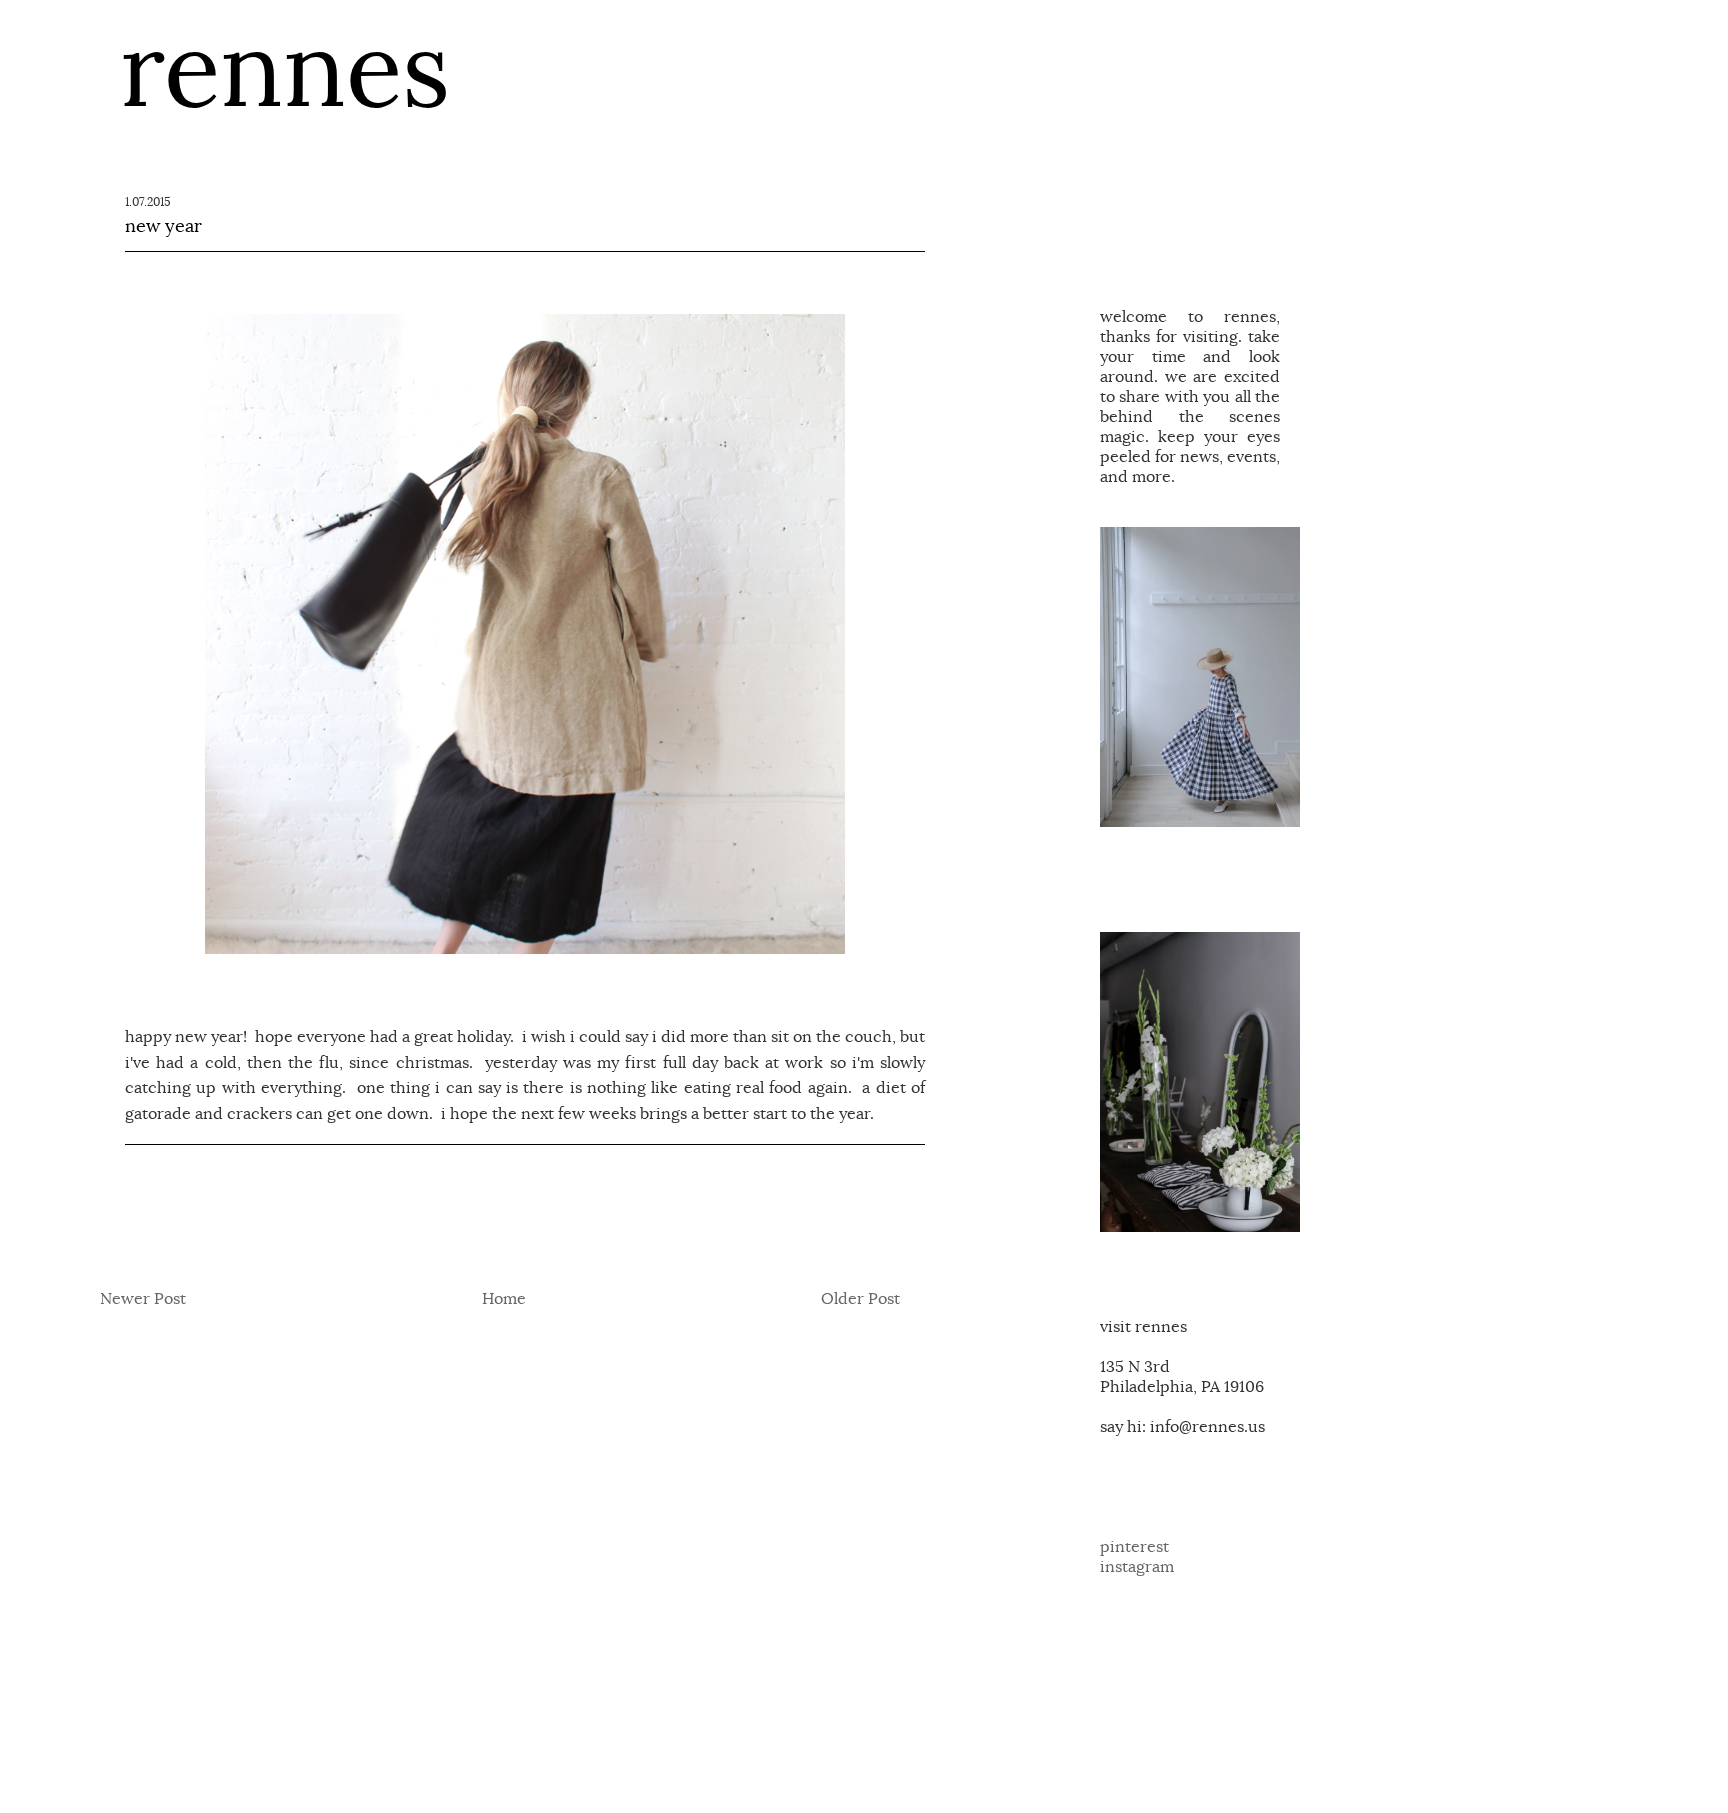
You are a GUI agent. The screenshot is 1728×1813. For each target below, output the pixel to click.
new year (163, 226)
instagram (1137, 1567)
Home (504, 1299)
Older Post (860, 1299)
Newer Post (143, 1299)
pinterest (1134, 1547)
